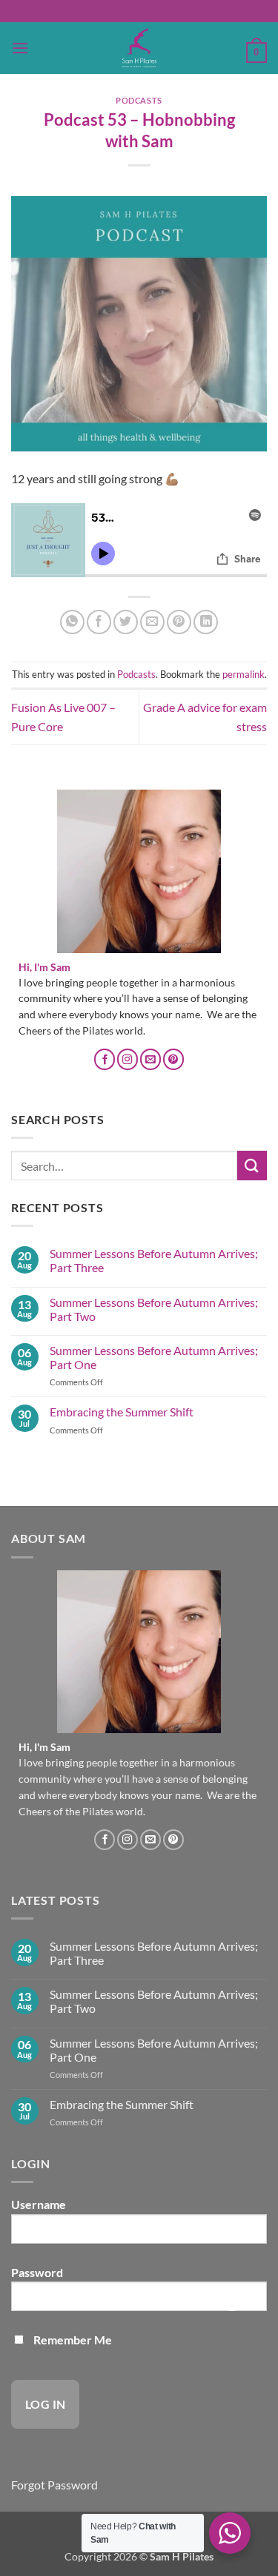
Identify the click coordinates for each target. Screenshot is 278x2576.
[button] (20, 48)
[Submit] (252, 1165)
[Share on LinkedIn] (206, 622)
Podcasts (139, 100)
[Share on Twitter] (126, 622)
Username (39, 2204)
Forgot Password (54, 2485)
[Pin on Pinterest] (179, 622)
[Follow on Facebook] (105, 1059)
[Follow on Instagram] (128, 1059)
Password (37, 2272)
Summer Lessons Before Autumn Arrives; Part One (154, 1357)
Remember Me (72, 2340)
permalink (244, 674)
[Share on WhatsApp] (72, 622)
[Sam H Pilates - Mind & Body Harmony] (139, 48)
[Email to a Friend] (152, 622)
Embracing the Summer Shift (122, 1412)
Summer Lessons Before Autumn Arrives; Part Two (154, 1309)
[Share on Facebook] (99, 622)
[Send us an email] (150, 1059)
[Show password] (232, 2302)
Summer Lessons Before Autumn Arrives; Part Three (154, 1260)
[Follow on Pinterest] (173, 1059)
